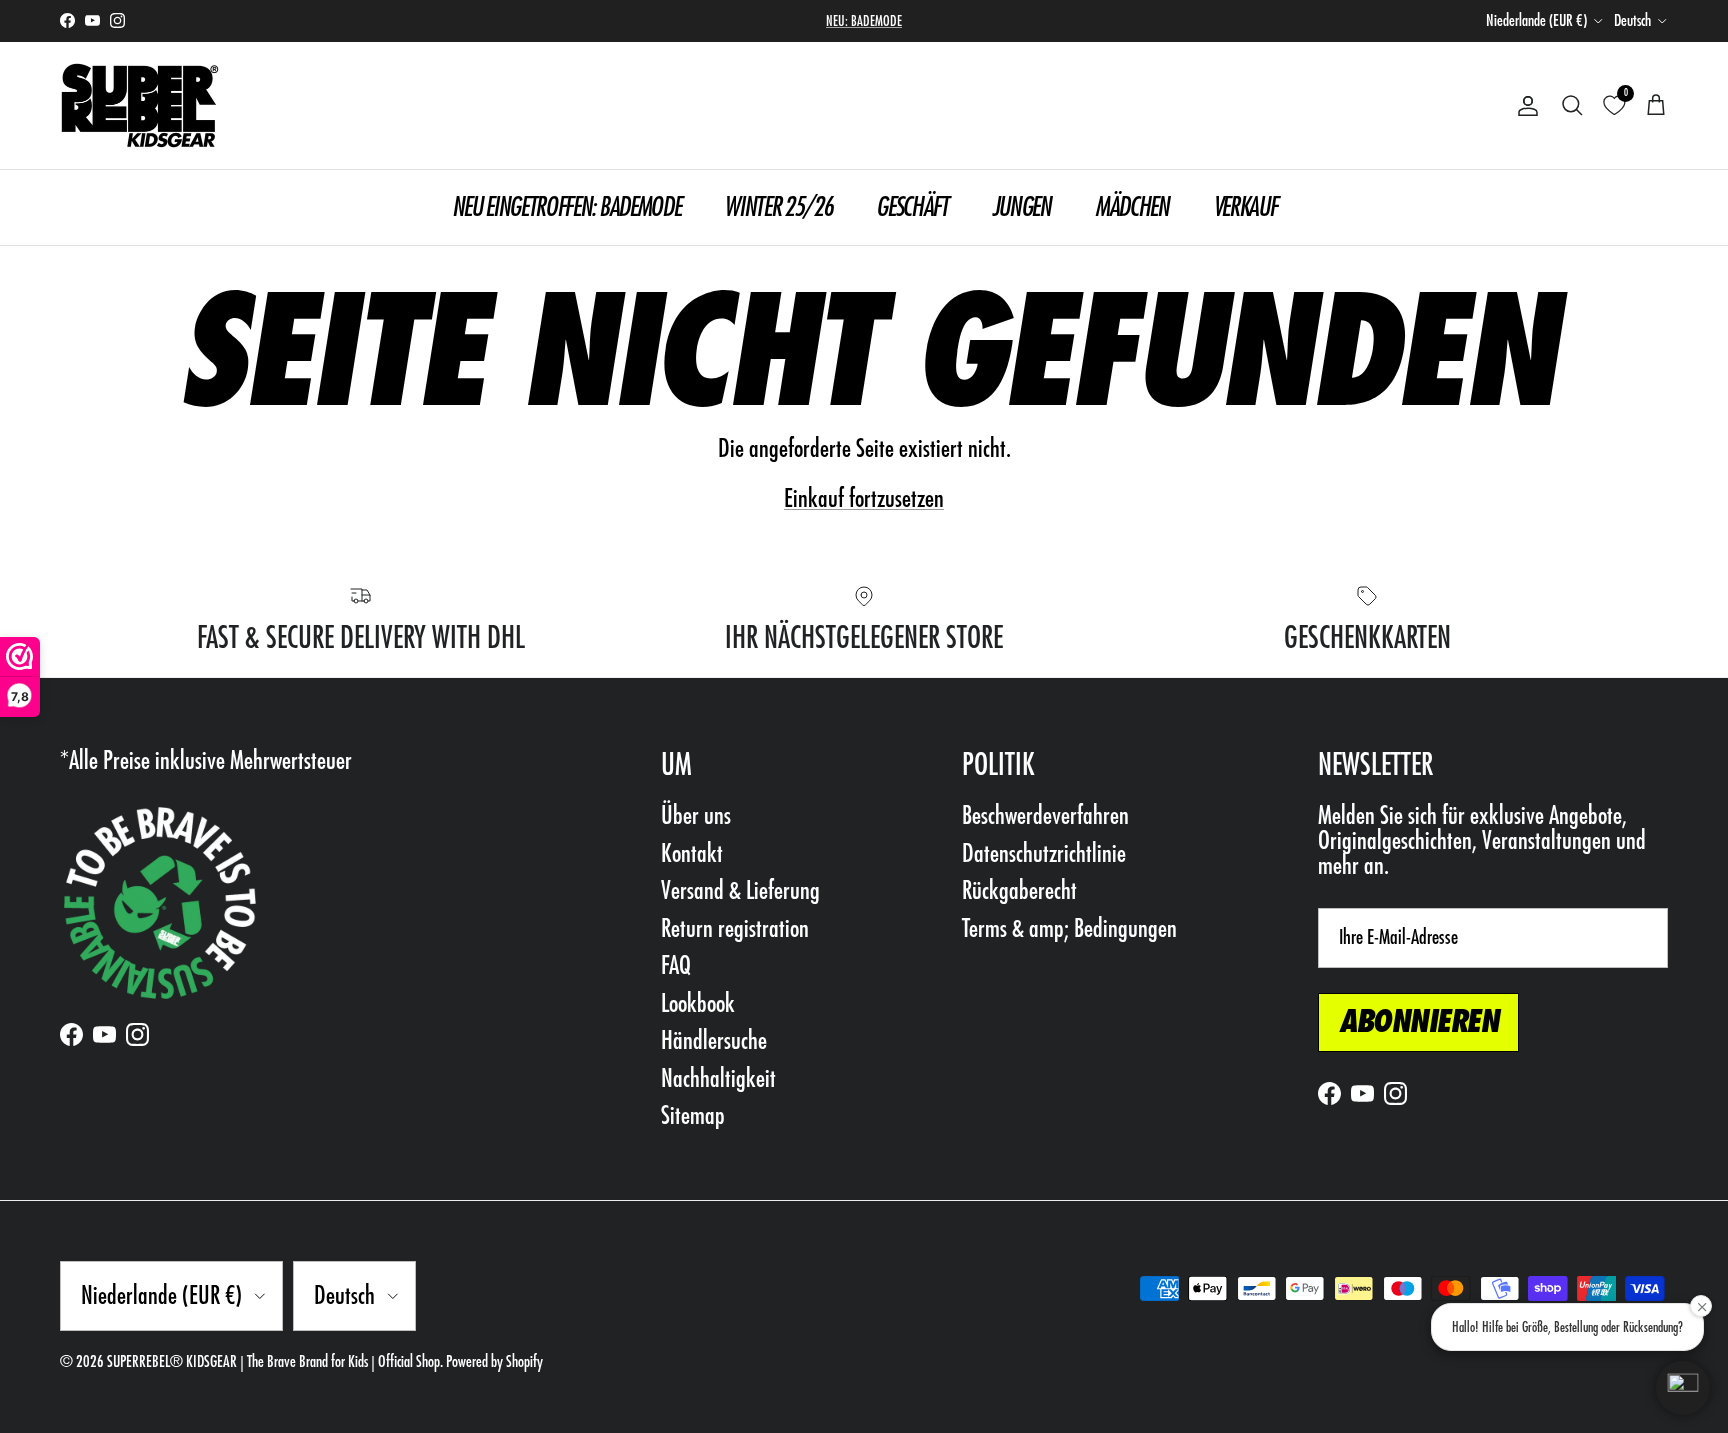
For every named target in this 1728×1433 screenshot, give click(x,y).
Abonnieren (1418, 1022)
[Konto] (1524, 105)
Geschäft (911, 206)
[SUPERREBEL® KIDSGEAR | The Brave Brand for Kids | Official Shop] (140, 105)
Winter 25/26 (778, 206)
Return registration (735, 928)
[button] (1683, 1388)
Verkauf (1245, 206)
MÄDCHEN (1132, 206)
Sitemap (693, 1115)
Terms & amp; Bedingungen (1069, 928)
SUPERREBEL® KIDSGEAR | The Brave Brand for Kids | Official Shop (273, 1362)
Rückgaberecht (1019, 890)
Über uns (696, 815)
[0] (1614, 105)
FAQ (676, 965)
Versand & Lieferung (740, 890)
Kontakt (692, 853)
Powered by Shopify (494, 1362)
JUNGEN (1021, 206)
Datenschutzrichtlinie (1044, 853)
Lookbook (698, 1003)
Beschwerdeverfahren (1045, 815)
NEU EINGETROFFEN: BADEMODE (566, 206)
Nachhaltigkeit (718, 1078)
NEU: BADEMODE (864, 21)
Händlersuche (714, 1040)
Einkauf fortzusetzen (864, 498)
